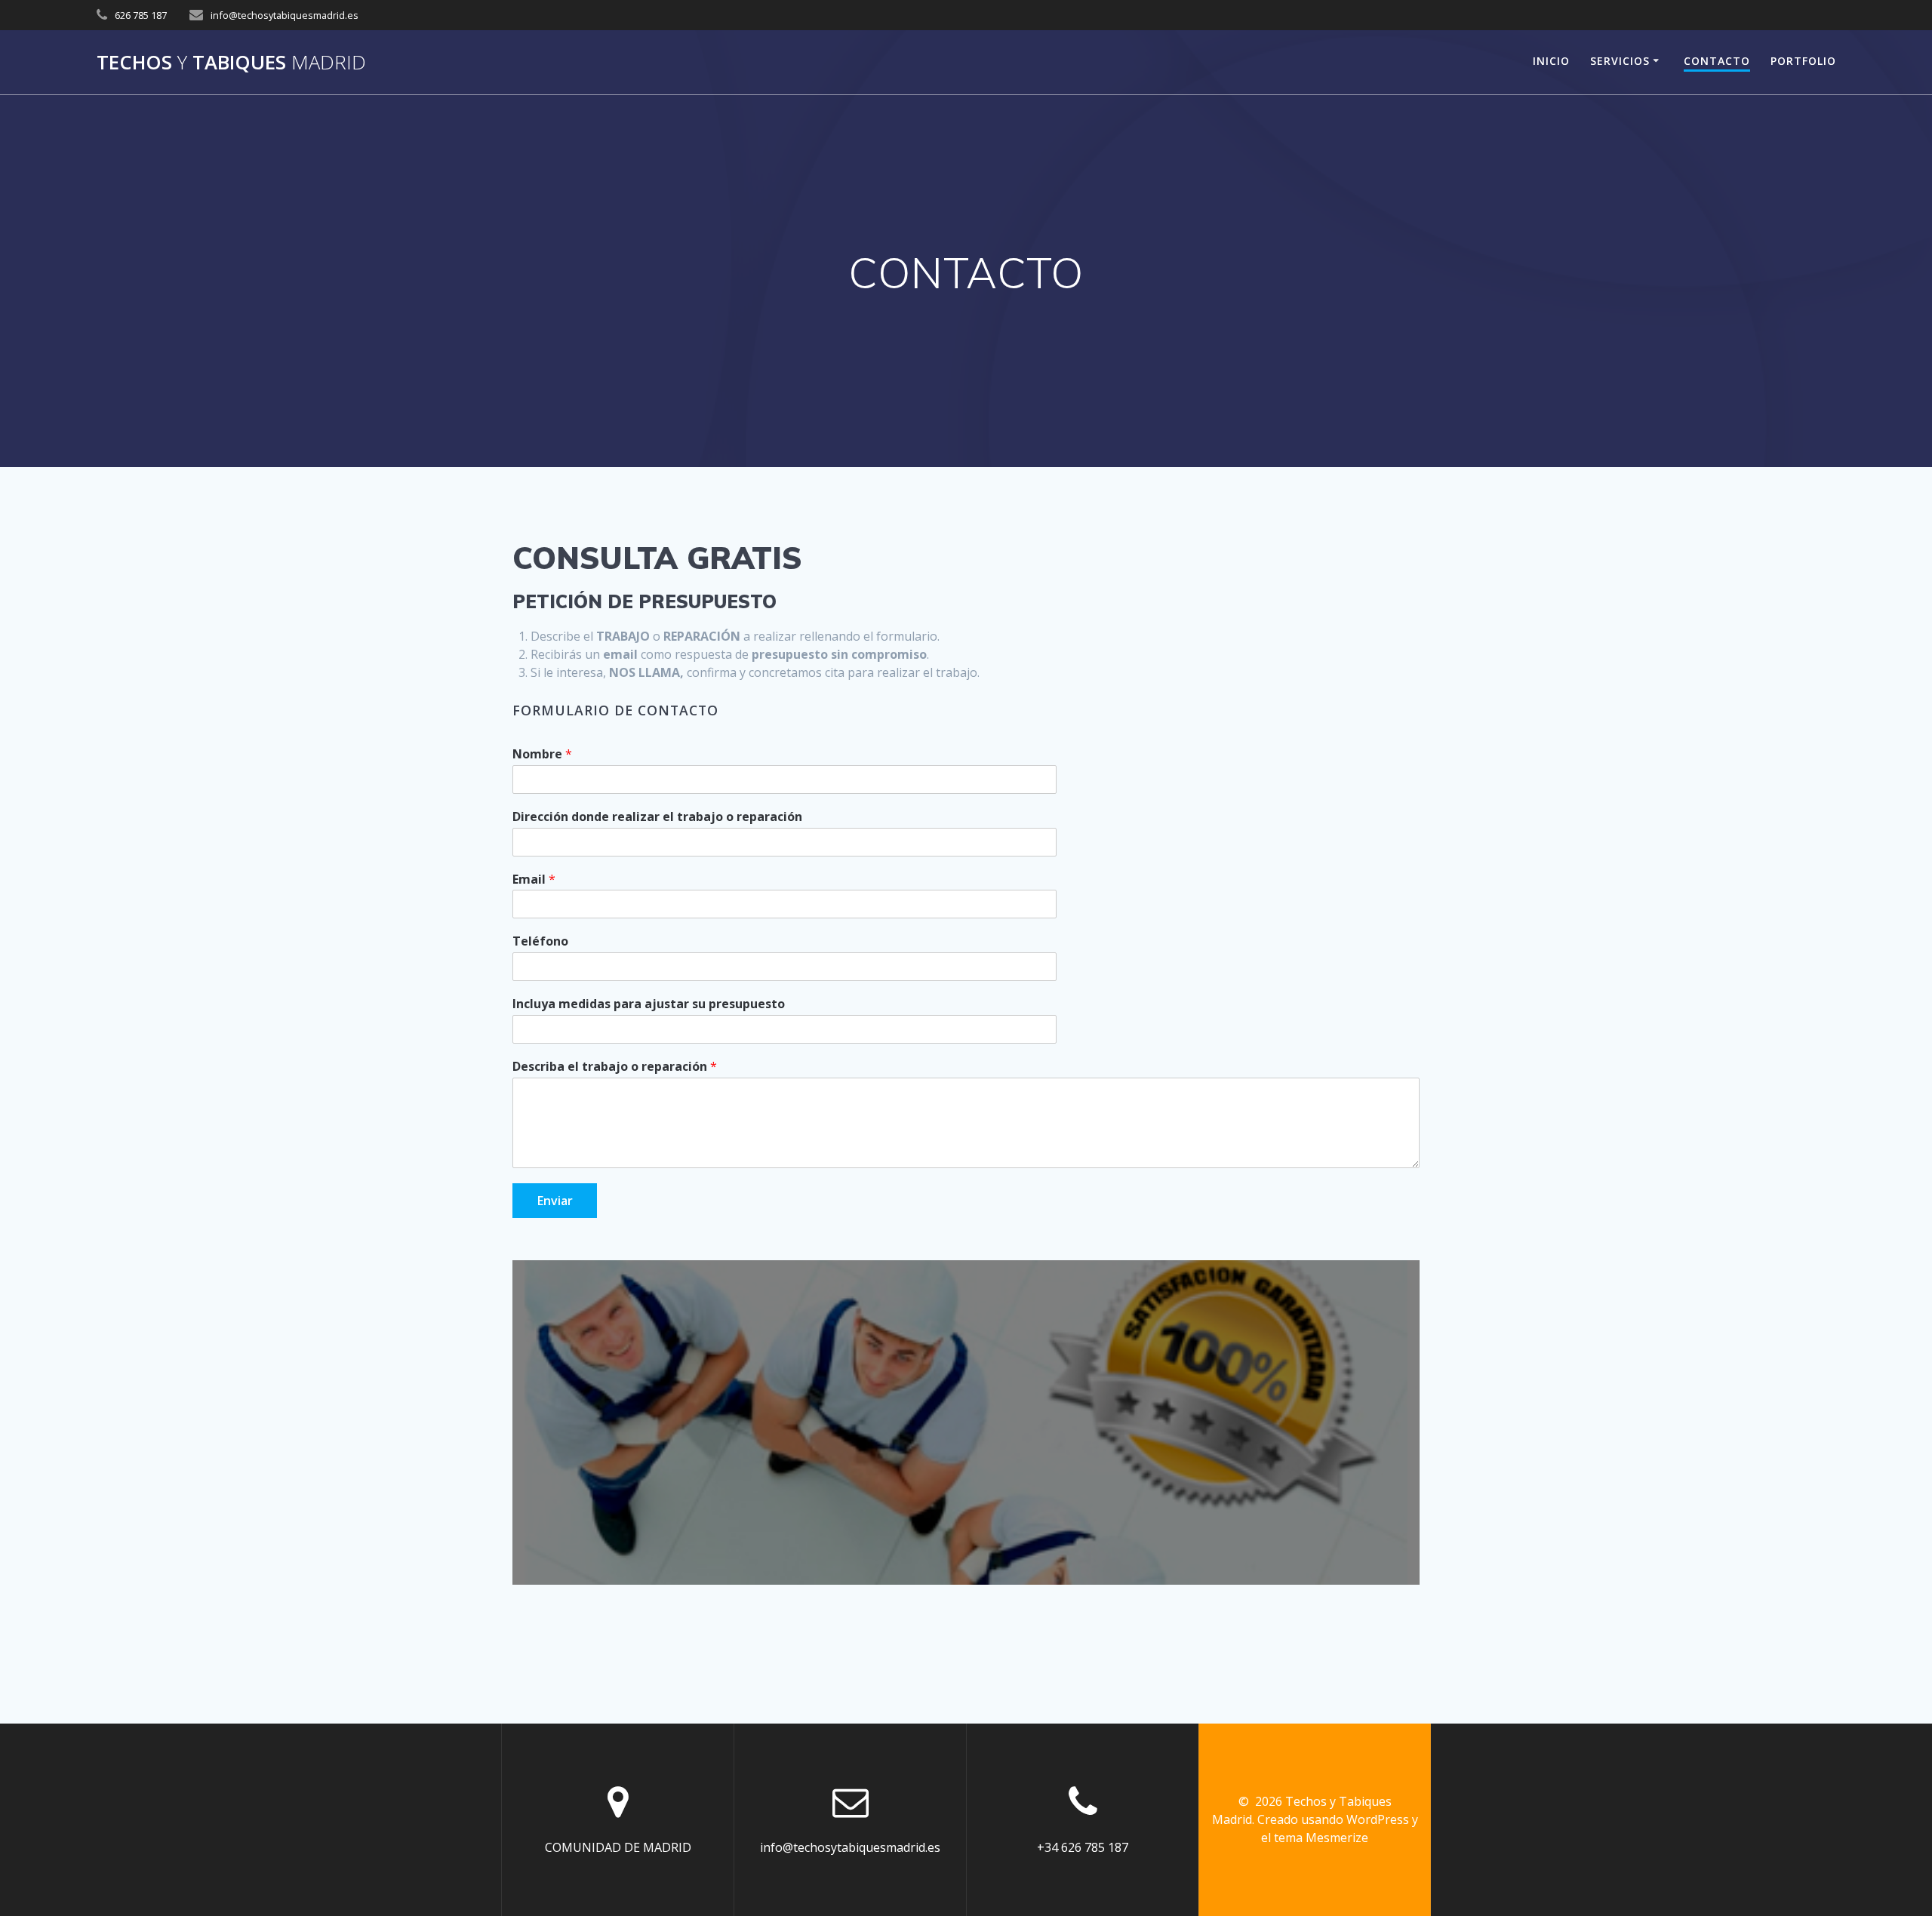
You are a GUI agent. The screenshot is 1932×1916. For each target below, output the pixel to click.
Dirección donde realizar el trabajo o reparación (657, 817)
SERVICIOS (1620, 61)
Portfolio (1803, 61)
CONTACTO (1717, 61)
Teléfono (540, 941)
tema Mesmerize (1321, 1838)
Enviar (555, 1201)
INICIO (1551, 61)
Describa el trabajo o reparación (615, 1067)
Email (534, 880)
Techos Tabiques (231, 63)
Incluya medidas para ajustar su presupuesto (649, 1004)
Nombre (542, 754)
